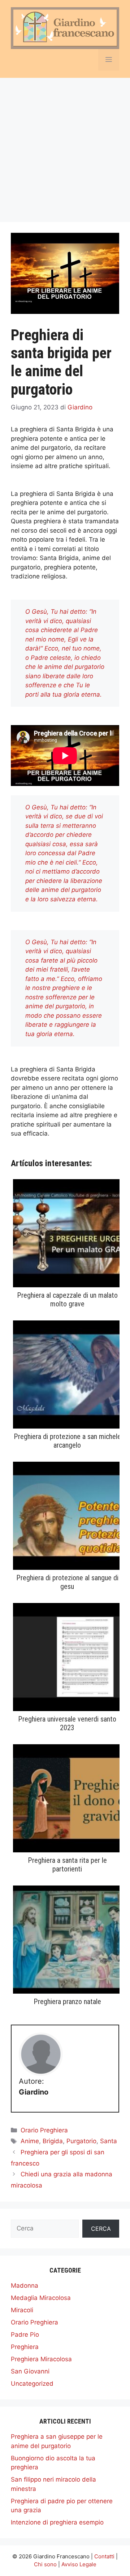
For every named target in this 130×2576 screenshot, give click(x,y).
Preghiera (25, 2347)
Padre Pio (25, 2335)
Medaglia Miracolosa (41, 2298)
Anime (30, 2141)
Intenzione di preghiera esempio (57, 2522)
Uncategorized (32, 2384)
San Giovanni (30, 2371)
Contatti (104, 2556)
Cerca (101, 2229)
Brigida (53, 2141)
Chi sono (45, 2564)
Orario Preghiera (44, 2130)
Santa (109, 2141)
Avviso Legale (79, 2564)
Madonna (25, 2286)
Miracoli (22, 2310)
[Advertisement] (65, 146)
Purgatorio (81, 2141)
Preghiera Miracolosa (41, 2359)
